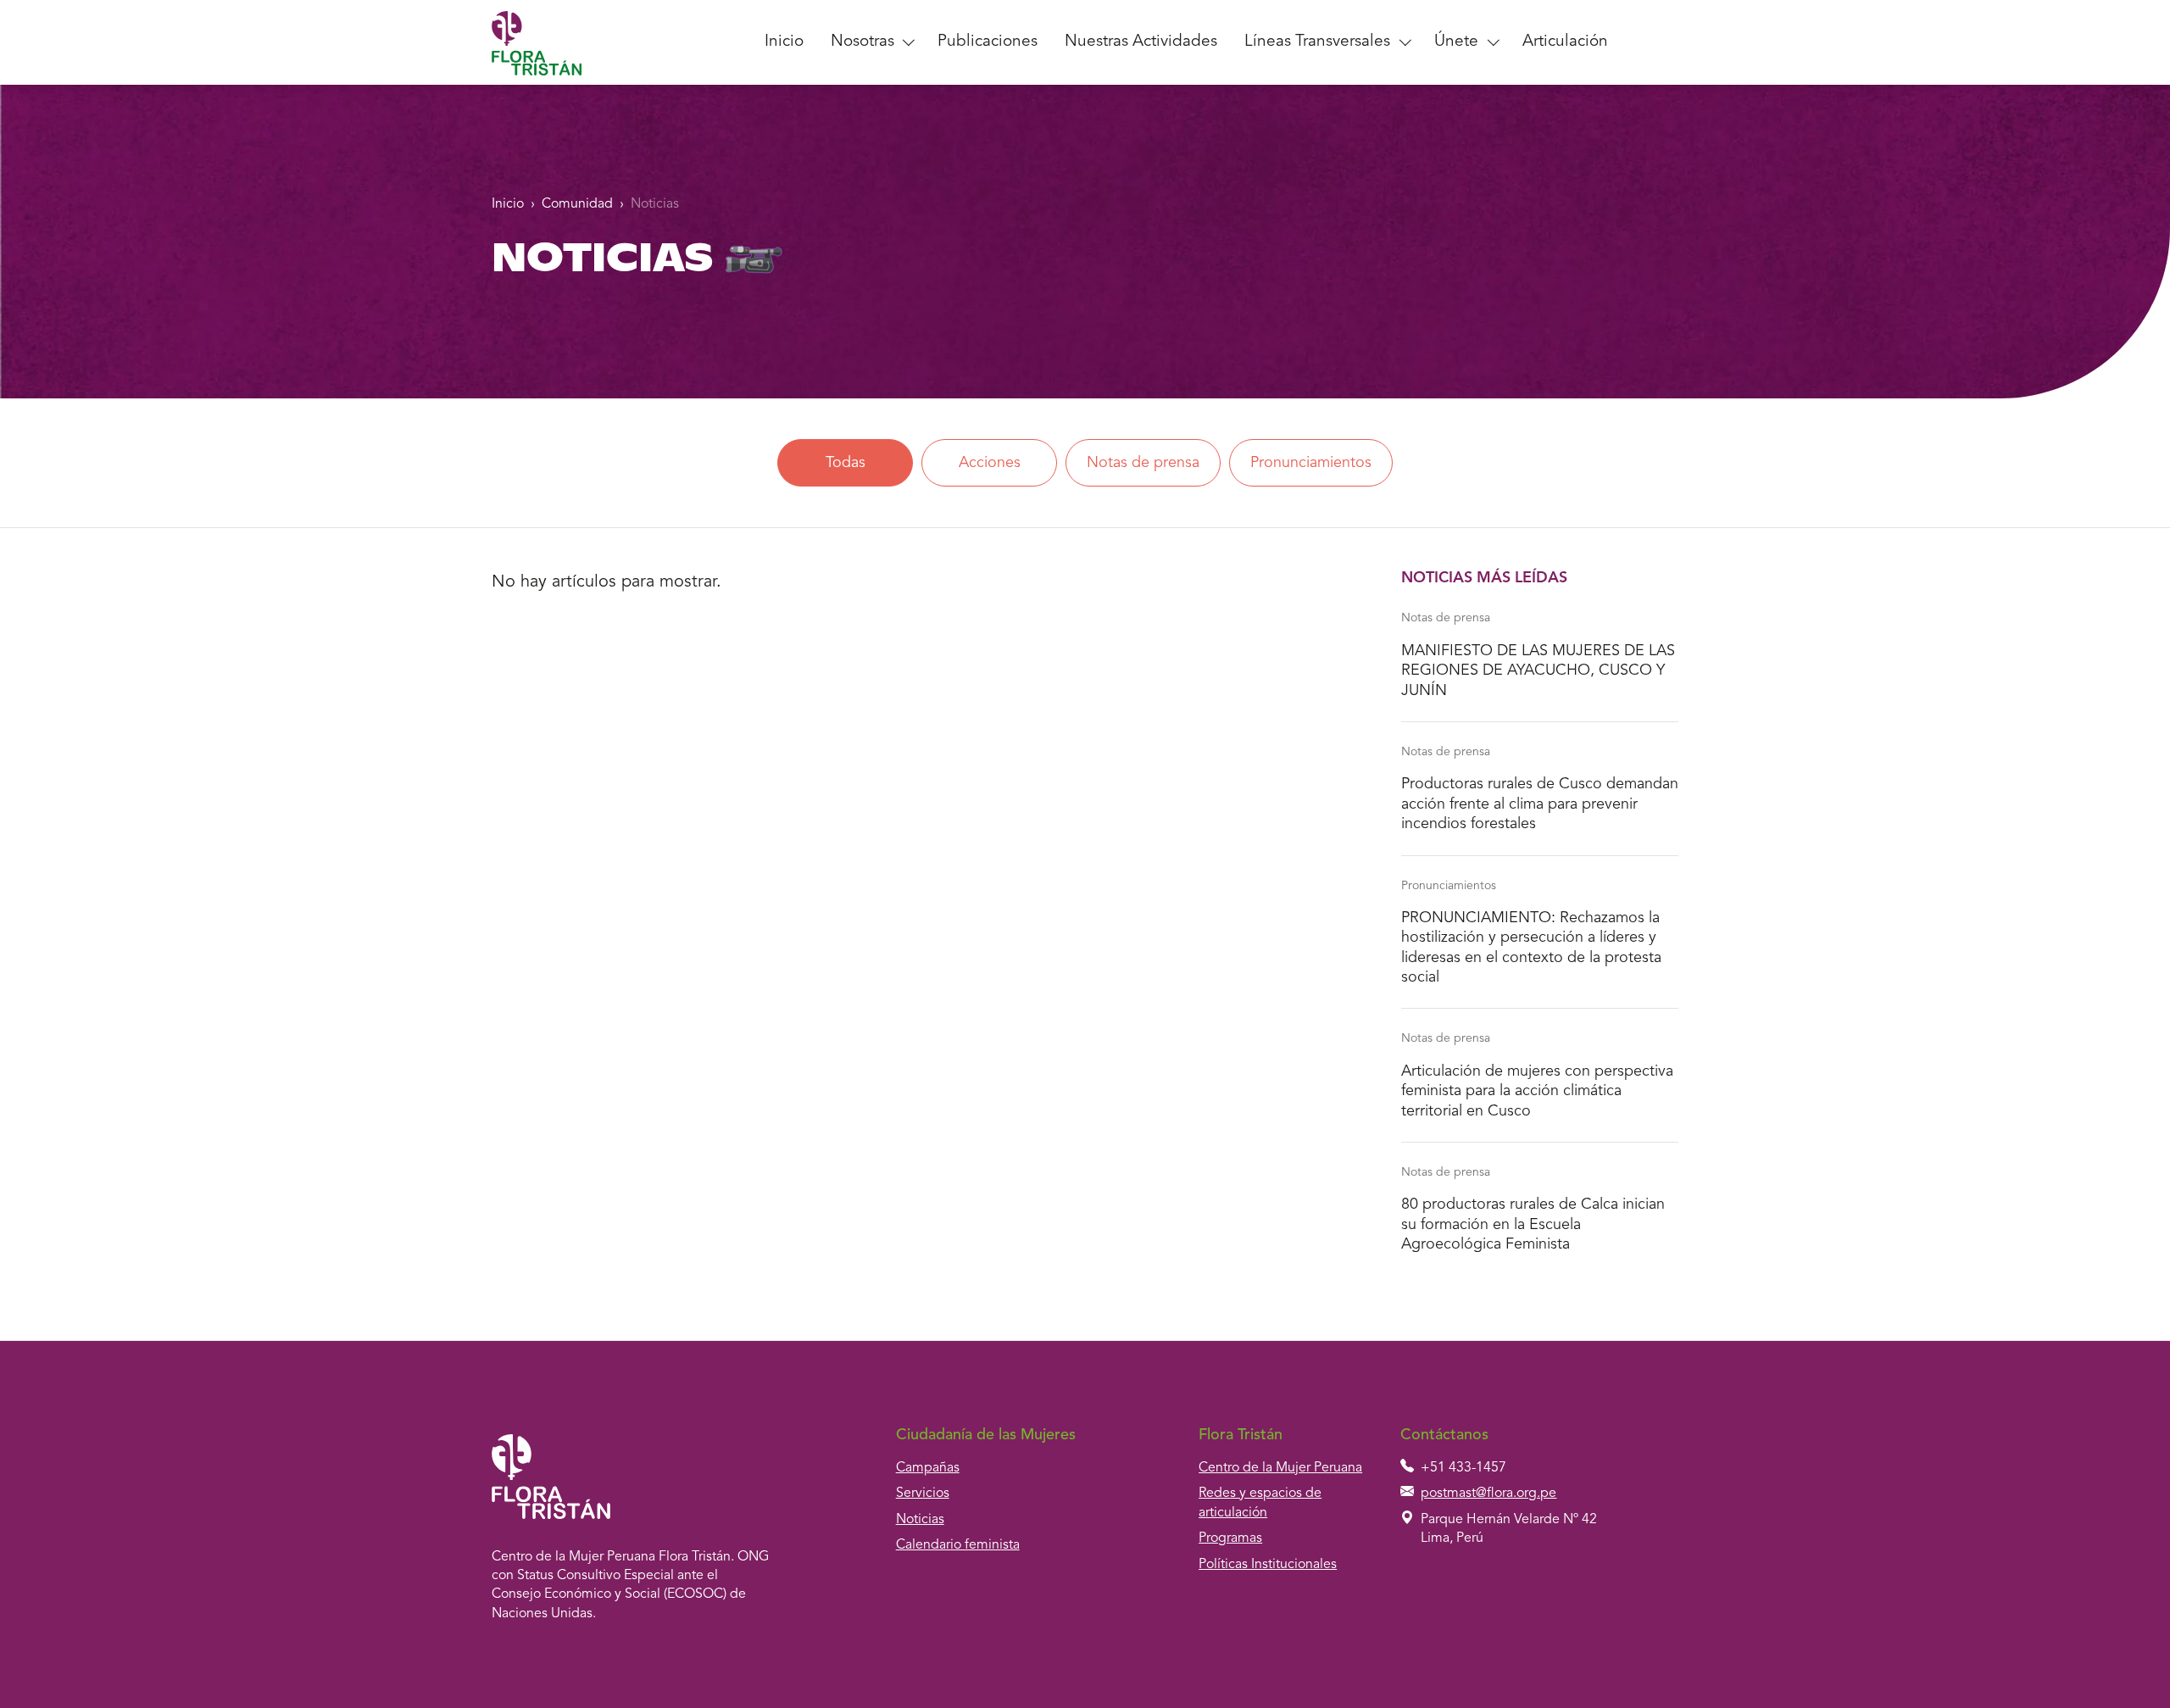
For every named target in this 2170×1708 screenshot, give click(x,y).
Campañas (928, 1468)
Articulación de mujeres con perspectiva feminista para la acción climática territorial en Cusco (1537, 1091)
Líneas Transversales (1317, 42)
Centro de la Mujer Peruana (1280, 1468)
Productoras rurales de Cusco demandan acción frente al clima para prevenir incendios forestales (1540, 804)
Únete (1456, 42)
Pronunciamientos (1311, 463)
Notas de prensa (1143, 463)
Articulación (1565, 42)
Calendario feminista (958, 1545)
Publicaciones (988, 42)
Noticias (655, 204)
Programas (1230, 1538)
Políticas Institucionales (1268, 1565)
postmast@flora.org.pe (1488, 1494)
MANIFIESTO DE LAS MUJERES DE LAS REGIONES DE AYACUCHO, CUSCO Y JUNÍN (1538, 671)
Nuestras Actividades (1141, 42)
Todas (846, 463)
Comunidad (577, 204)
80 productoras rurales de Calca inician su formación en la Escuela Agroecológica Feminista (1533, 1224)
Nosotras (862, 42)
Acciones (990, 463)
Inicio (784, 42)
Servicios (923, 1494)
